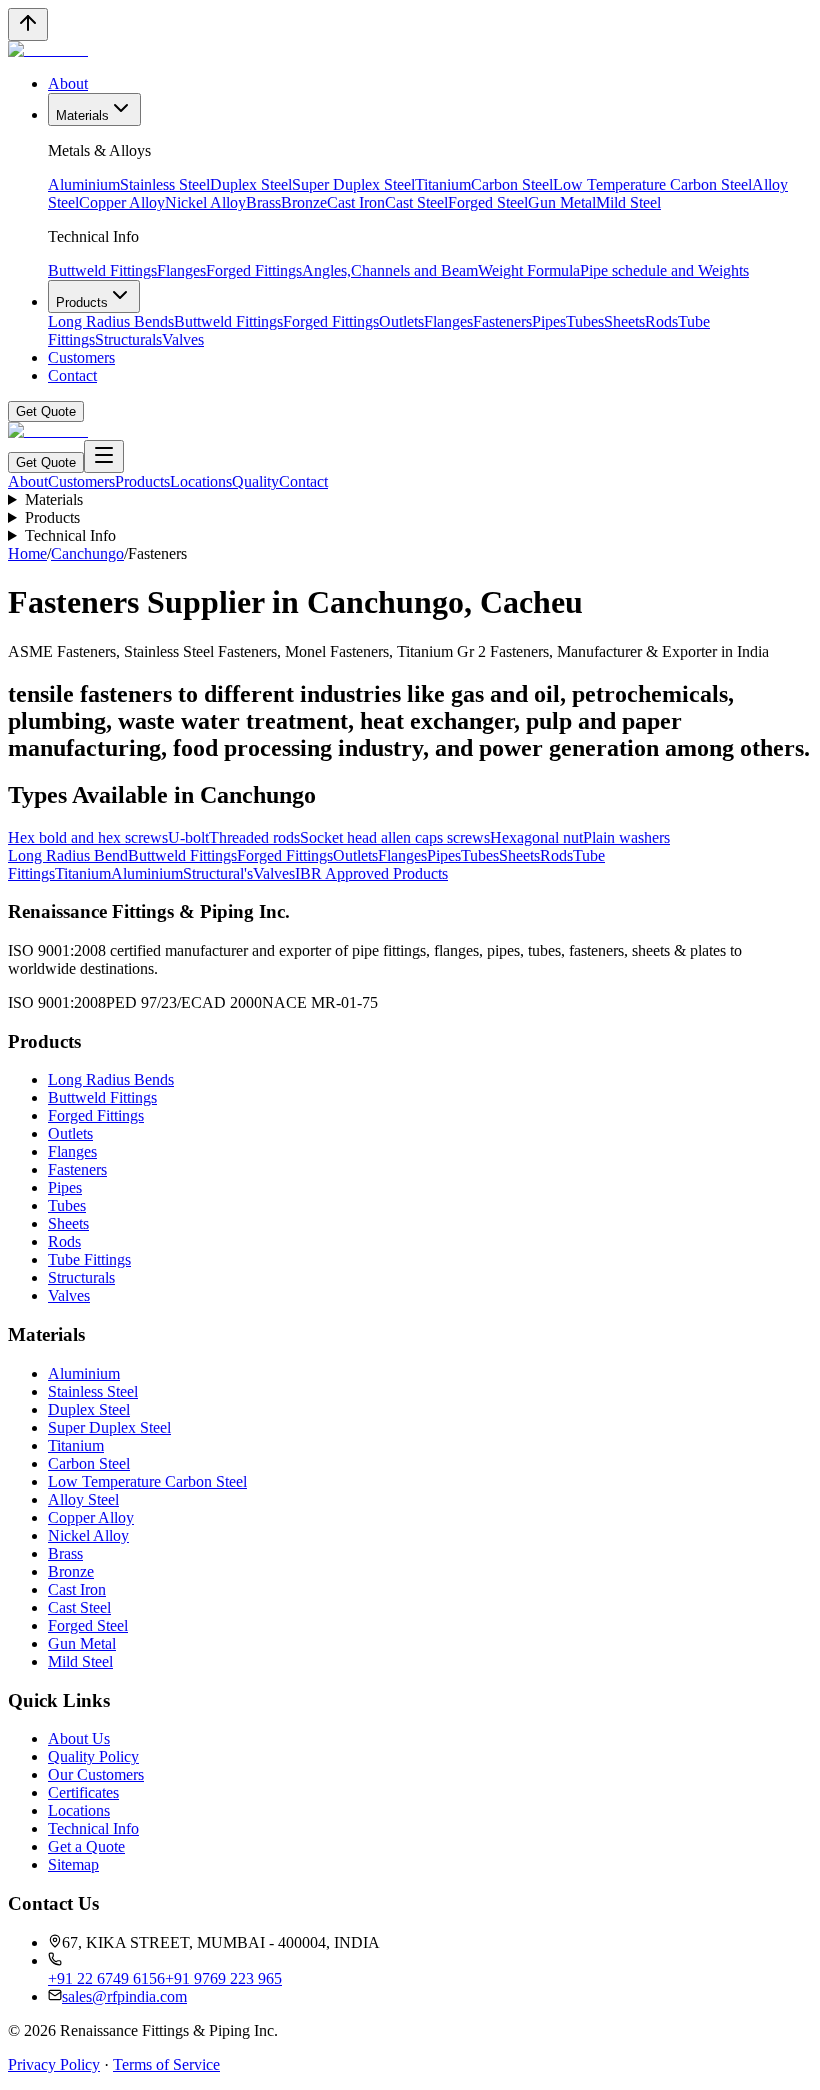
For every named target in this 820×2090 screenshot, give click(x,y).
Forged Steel (488, 202)
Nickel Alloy (205, 202)
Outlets (401, 321)
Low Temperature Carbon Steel (652, 184)
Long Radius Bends (111, 321)
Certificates (83, 1792)
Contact (72, 375)
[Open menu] (104, 456)
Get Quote (46, 411)
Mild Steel (628, 202)
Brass (263, 202)
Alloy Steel (83, 1499)
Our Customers (96, 1774)
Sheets (624, 321)
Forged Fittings (254, 270)
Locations (201, 481)
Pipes (549, 321)
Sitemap (73, 1864)
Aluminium (84, 184)
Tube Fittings (89, 1259)
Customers (81, 357)
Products (82, 302)
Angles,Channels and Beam (390, 270)
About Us (79, 1738)
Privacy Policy (54, 2064)
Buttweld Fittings (102, 270)
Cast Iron (356, 202)
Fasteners (502, 321)
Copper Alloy (122, 202)
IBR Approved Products (371, 873)
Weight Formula (529, 270)
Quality (255, 481)
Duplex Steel (251, 184)
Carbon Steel (512, 184)
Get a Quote (86, 1846)
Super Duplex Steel (353, 184)
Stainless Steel (165, 184)
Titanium (443, 184)
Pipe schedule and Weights (664, 270)
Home (27, 553)
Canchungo (87, 553)
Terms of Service (166, 2064)
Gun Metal (562, 202)
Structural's (218, 873)
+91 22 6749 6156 (106, 1978)
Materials (82, 115)
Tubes (585, 321)
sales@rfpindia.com (124, 1996)
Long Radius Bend (68, 855)
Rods (661, 321)
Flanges (181, 270)
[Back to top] (28, 24)
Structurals (128, 339)
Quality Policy (93, 1756)
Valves (183, 339)
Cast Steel (416, 202)
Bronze (304, 202)
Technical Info (70, 535)
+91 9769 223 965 (223, 1978)
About (68, 83)
